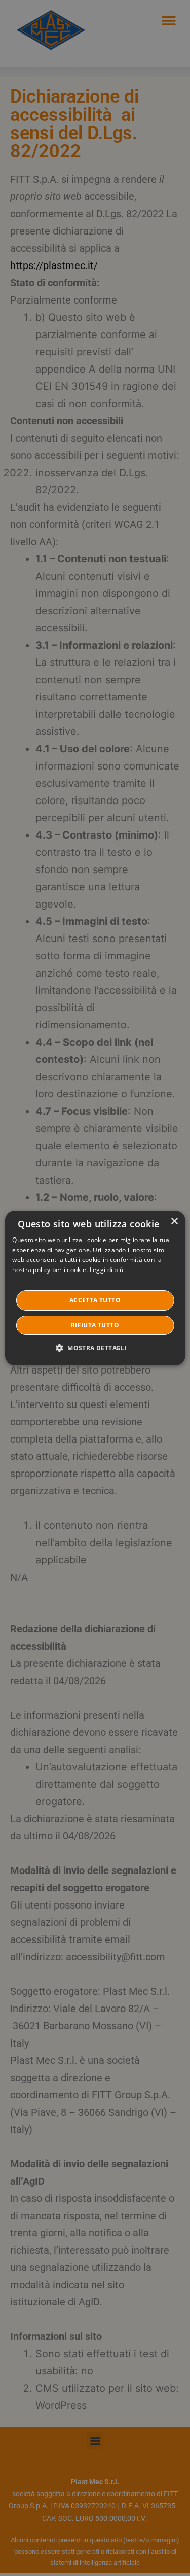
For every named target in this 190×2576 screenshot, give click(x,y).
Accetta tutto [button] (95, 1300)
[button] (95, 1348)
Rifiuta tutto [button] (95, 1325)
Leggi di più (107, 1270)
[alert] (95, 1288)
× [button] (174, 1222)
